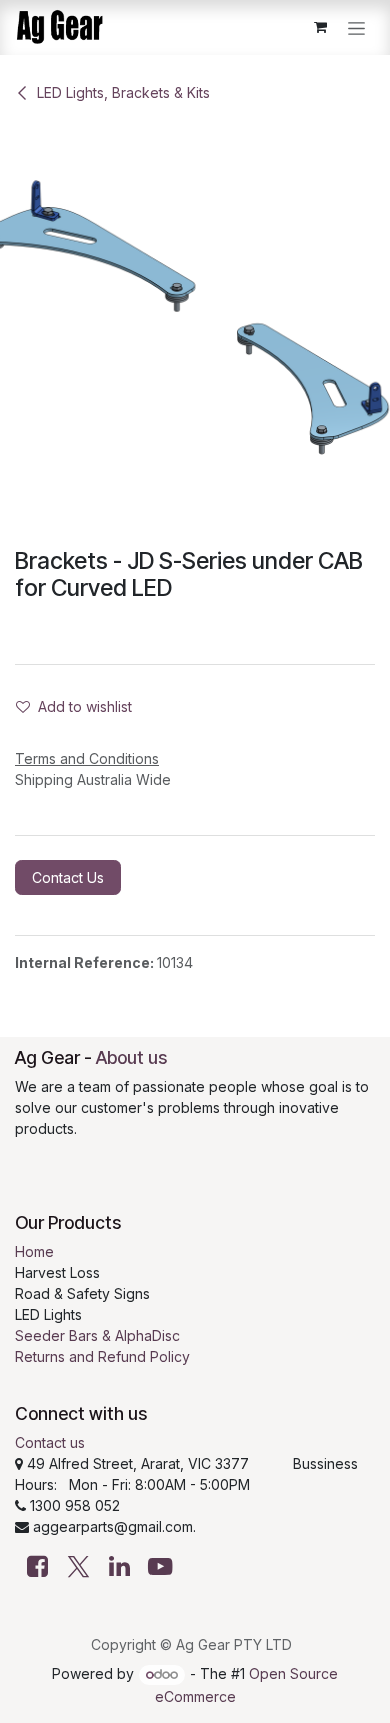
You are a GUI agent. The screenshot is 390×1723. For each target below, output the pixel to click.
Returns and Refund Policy (102, 1356)
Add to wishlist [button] (85, 706)
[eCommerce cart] (320, 27)
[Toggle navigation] (356, 27)
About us (131, 1057)
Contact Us (68, 877)
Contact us (50, 1442)
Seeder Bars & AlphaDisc (97, 1335)
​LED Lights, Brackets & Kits (123, 92)
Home (34, 1251)
